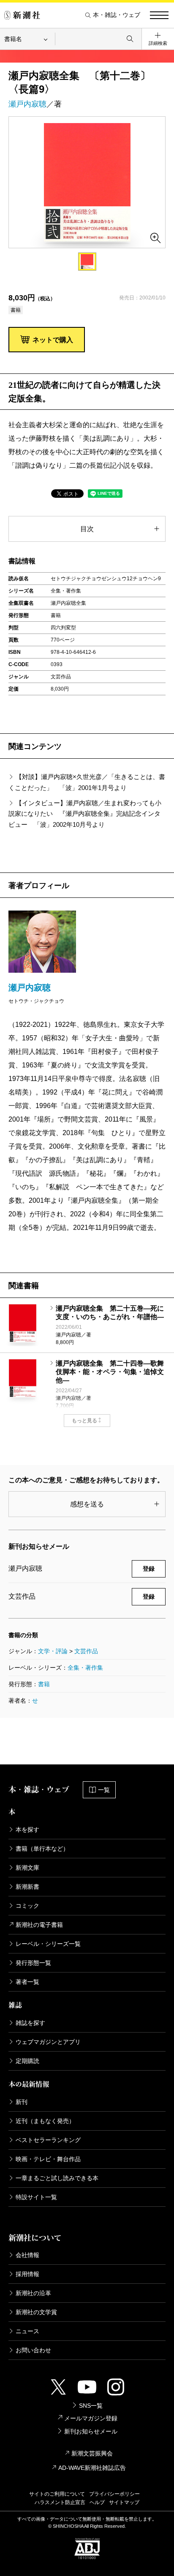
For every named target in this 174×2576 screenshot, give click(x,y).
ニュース (27, 2331)
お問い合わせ (33, 2350)
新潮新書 (27, 1887)
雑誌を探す (30, 2023)
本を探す (27, 1830)
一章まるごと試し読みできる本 (57, 2178)
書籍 (44, 1684)
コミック (27, 1906)
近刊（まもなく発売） (45, 2121)
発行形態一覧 (33, 1963)
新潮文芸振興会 (92, 2453)
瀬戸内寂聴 (27, 104)
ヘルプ (97, 2502)
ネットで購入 (53, 340)
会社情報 (27, 2255)
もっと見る (84, 1421)
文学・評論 (53, 1651)
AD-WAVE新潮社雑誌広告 (92, 2468)
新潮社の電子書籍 (39, 1925)
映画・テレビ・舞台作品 (48, 2159)
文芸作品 (86, 1651)
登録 (149, 1569)
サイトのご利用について (57, 2494)
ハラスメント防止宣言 (60, 2502)
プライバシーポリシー (114, 2494)
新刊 (22, 2102)
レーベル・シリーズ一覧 (48, 1944)
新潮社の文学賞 (36, 2312)
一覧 (104, 1790)
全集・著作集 (85, 1668)
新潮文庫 (27, 1868)
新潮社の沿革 (33, 2293)
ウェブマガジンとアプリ (48, 2042)
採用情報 (27, 2274)
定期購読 (27, 2061)
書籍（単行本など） (42, 1849)
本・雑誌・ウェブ (117, 15)
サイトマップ (124, 2502)
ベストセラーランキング (48, 2140)
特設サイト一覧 (36, 2197)
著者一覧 (27, 1982)
